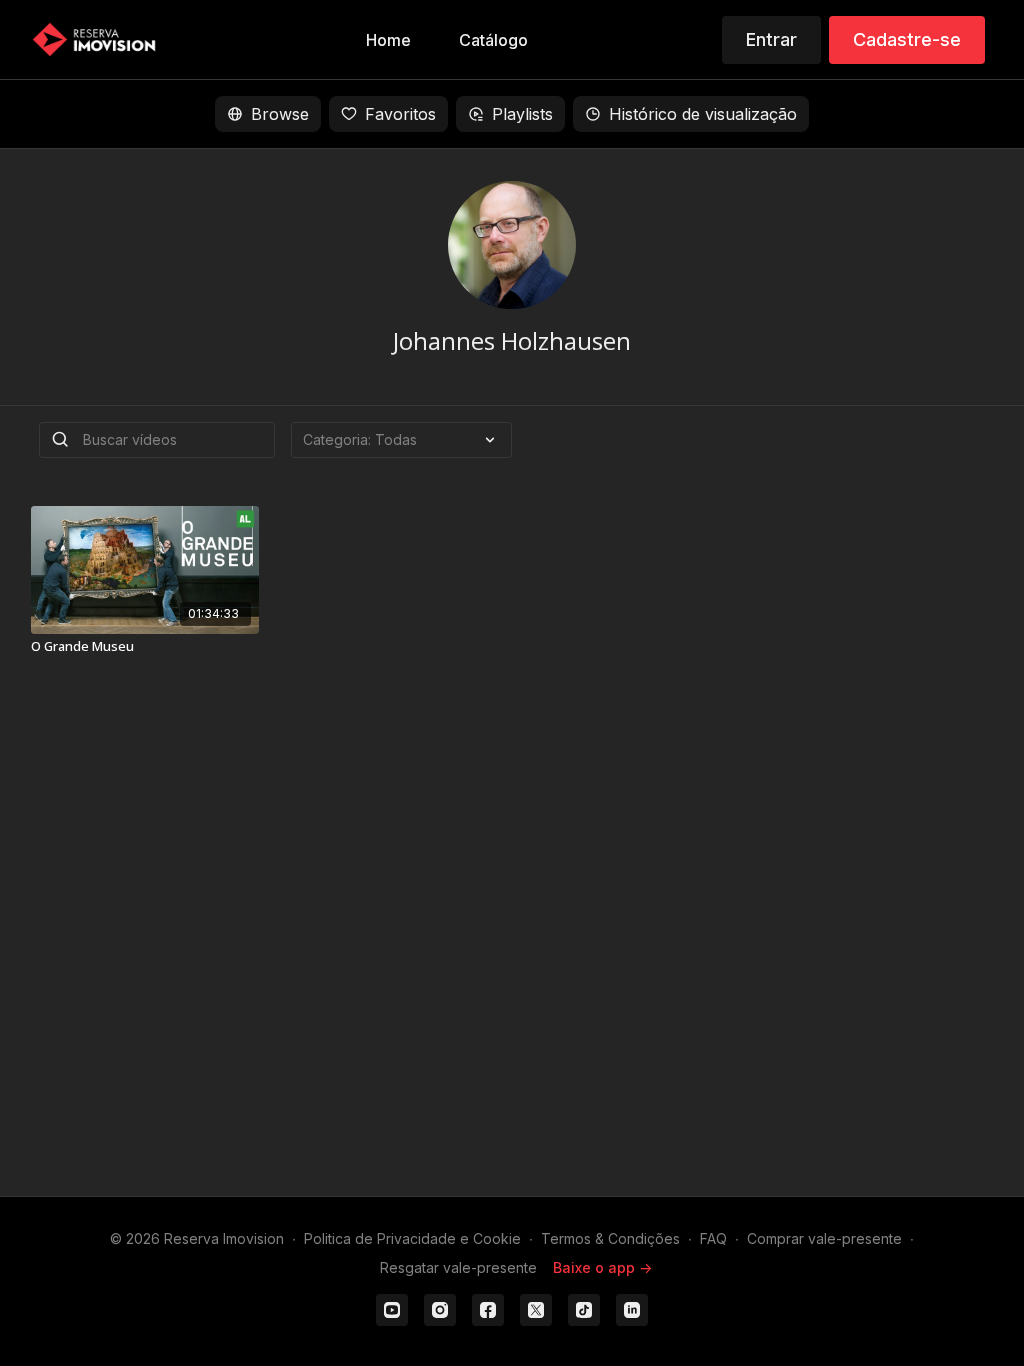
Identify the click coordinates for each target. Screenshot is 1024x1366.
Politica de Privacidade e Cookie (412, 1238)
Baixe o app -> (602, 1267)
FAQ (713, 1238)
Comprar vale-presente (824, 1238)
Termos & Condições (610, 1238)
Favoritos (400, 114)
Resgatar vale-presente (458, 1267)
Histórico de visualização (703, 114)
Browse (280, 114)
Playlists (522, 114)
